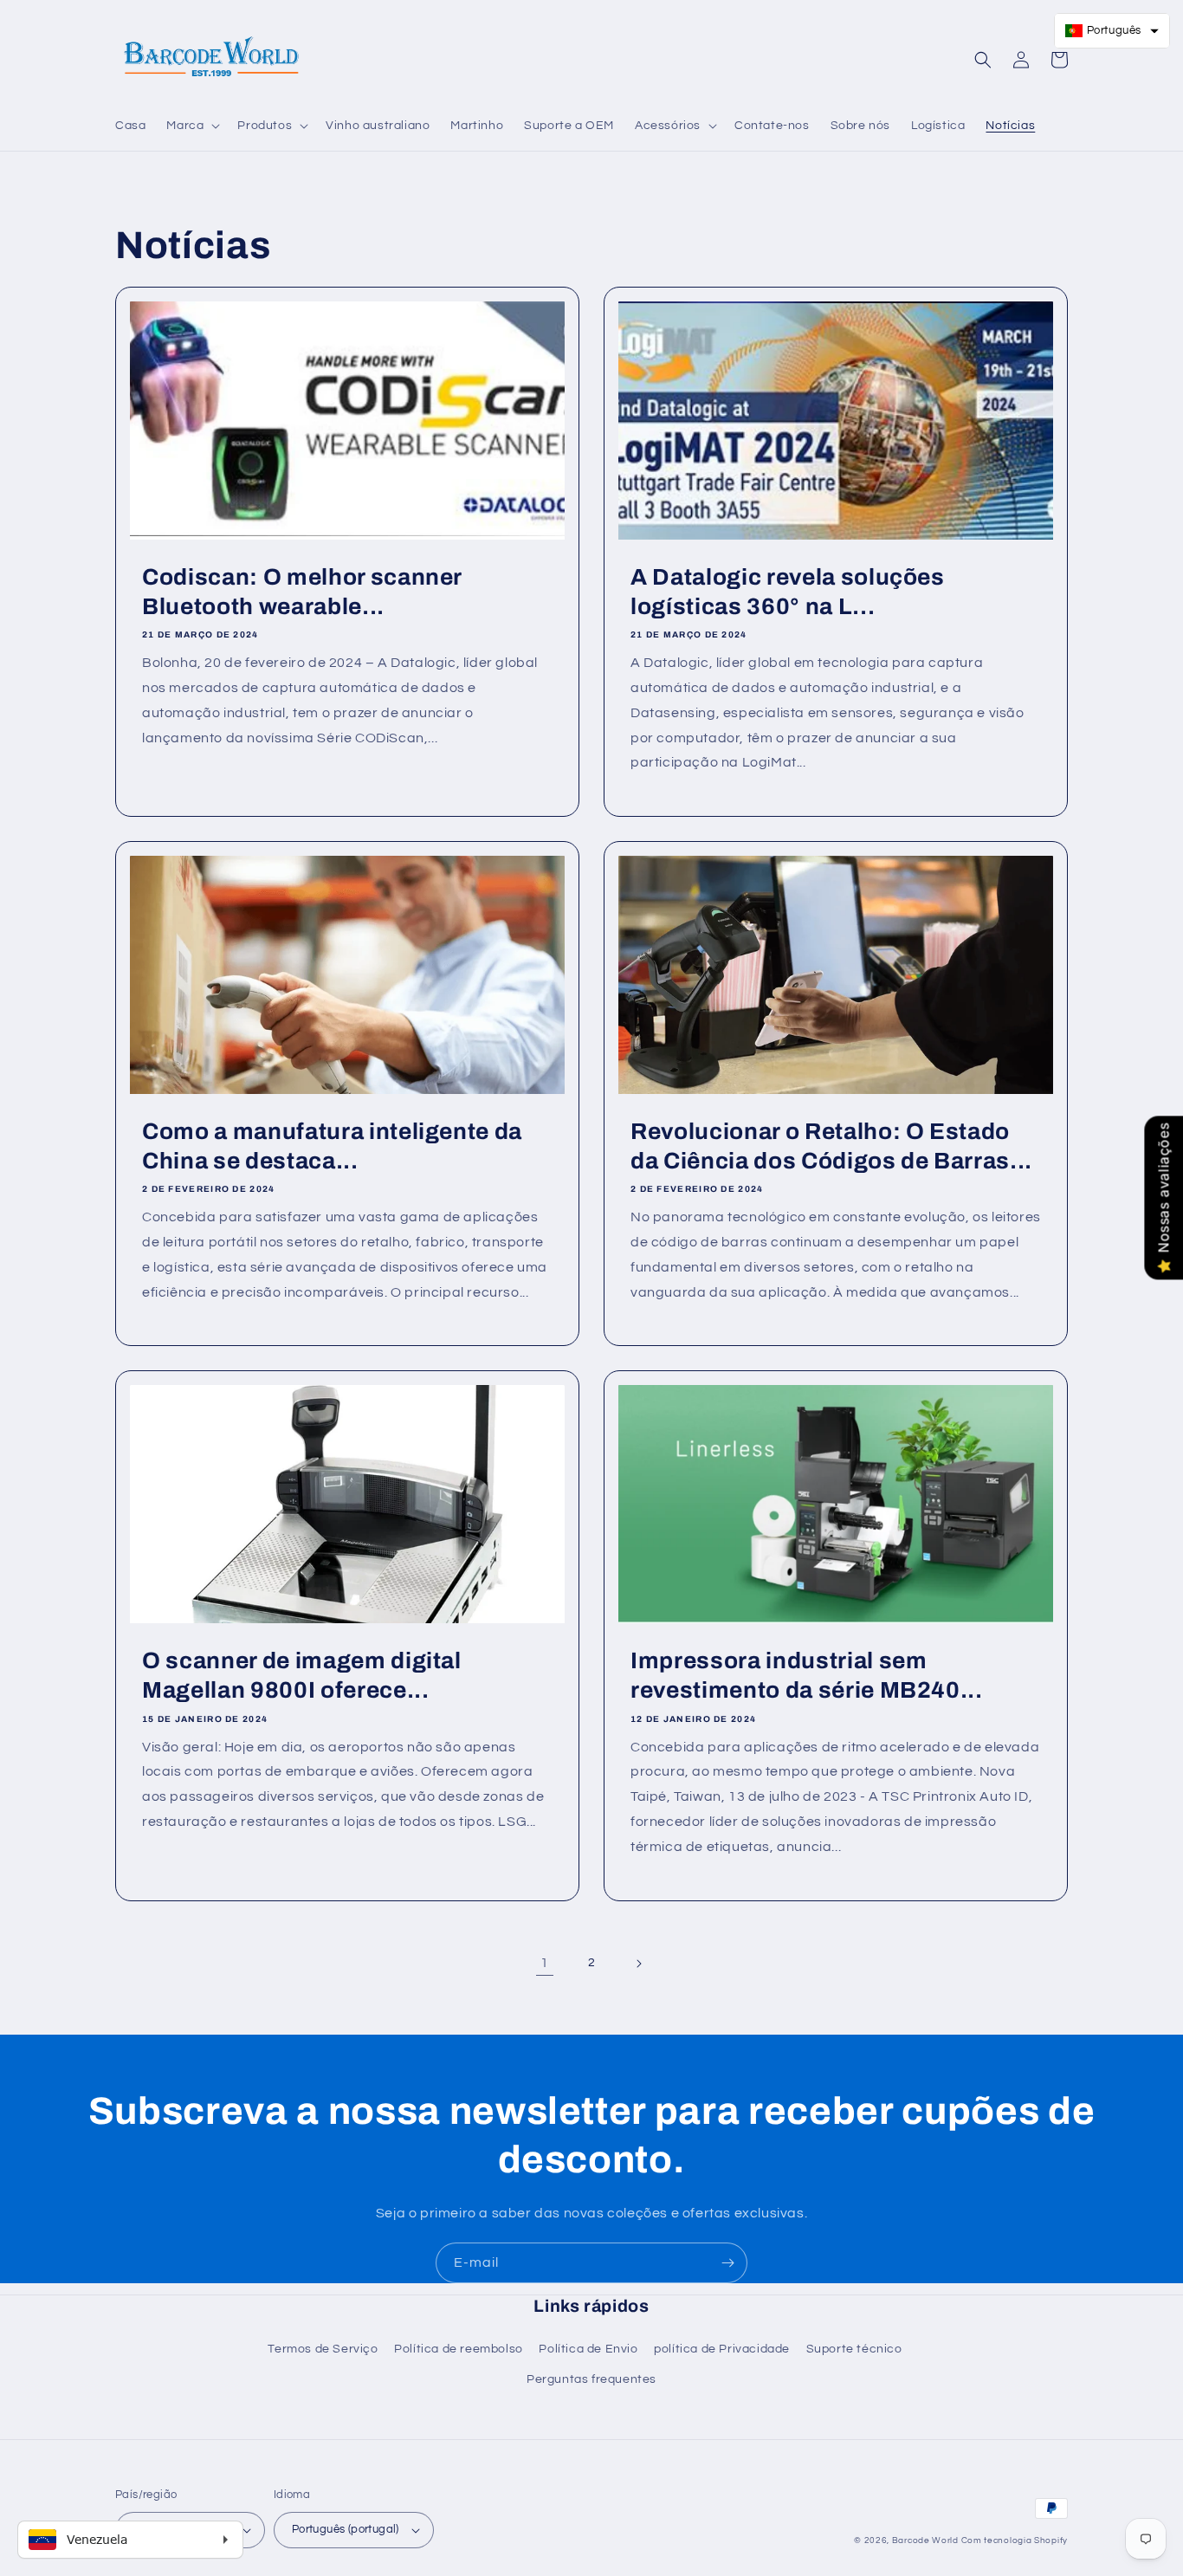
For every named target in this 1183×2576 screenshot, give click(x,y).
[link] (545, 1964)
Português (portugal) (346, 2529)
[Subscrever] (727, 2263)
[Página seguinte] (638, 1964)
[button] (191, 126)
